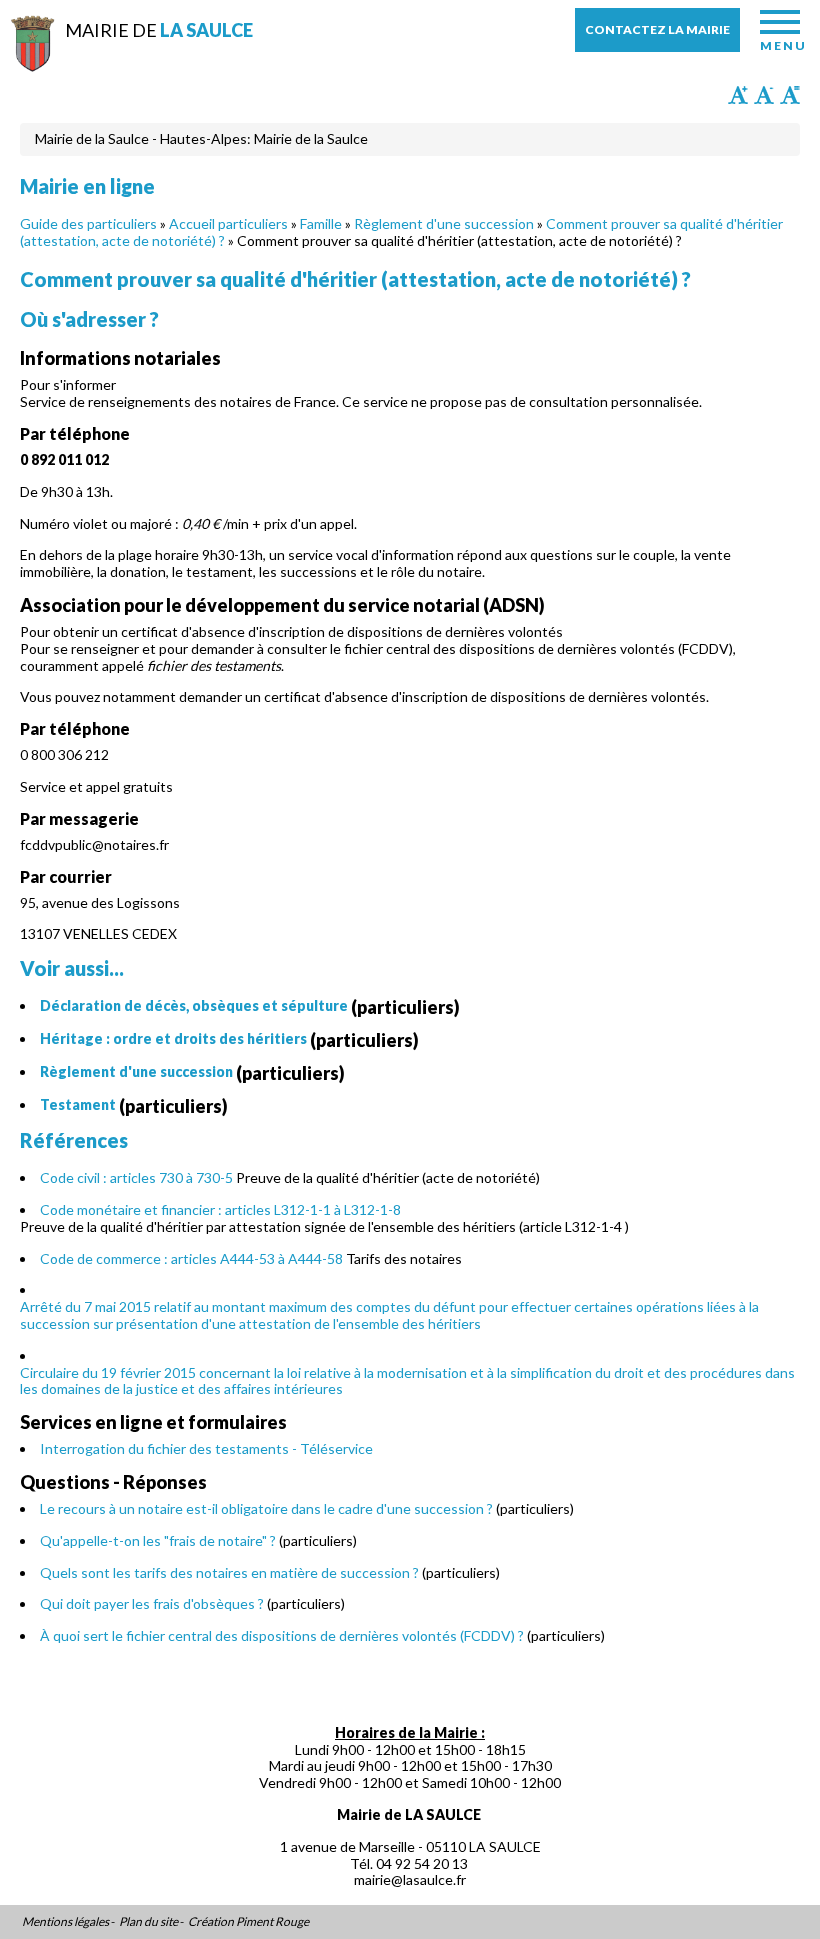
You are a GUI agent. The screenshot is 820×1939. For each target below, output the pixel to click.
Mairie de (159, 30)
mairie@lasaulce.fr (410, 1879)
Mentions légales (65, 1922)
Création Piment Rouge (248, 1922)
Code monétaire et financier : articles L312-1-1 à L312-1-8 (220, 1209)
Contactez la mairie (657, 29)
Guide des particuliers (88, 223)
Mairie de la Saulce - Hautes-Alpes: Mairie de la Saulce (201, 138)
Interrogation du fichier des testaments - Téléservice (206, 1448)
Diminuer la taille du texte (764, 95)
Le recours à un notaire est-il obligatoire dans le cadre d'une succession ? (266, 1508)
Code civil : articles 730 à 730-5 (136, 1177)
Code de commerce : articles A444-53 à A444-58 (191, 1258)
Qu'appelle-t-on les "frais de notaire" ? (158, 1540)
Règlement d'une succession (444, 223)
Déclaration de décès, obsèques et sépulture (194, 1005)
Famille (321, 223)
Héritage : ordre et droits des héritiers (173, 1038)
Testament (78, 1104)
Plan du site (148, 1922)
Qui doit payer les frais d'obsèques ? (152, 1603)
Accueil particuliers (228, 223)
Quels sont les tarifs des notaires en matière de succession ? (229, 1572)
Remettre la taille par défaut (790, 95)
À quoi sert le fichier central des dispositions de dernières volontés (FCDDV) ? (282, 1635)
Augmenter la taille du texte (738, 95)
